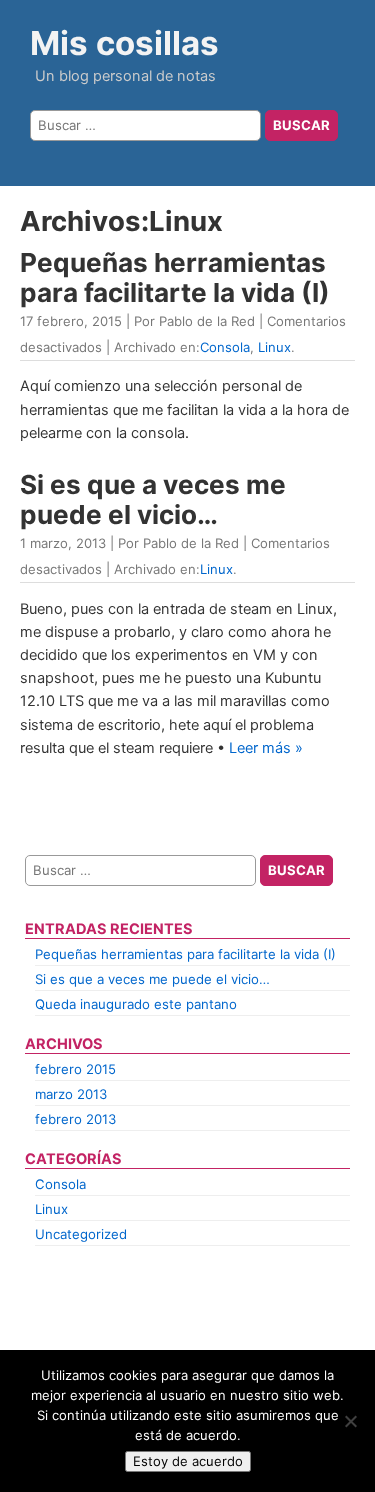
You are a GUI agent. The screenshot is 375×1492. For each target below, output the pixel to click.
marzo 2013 (71, 1094)
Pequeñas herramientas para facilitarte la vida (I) (175, 277)
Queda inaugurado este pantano (136, 1004)
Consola (225, 347)
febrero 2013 (75, 1119)
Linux (274, 347)
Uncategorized (81, 1234)
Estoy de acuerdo (188, 1461)
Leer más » (266, 748)
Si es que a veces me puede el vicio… (153, 499)
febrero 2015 (75, 1069)
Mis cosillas (124, 43)
